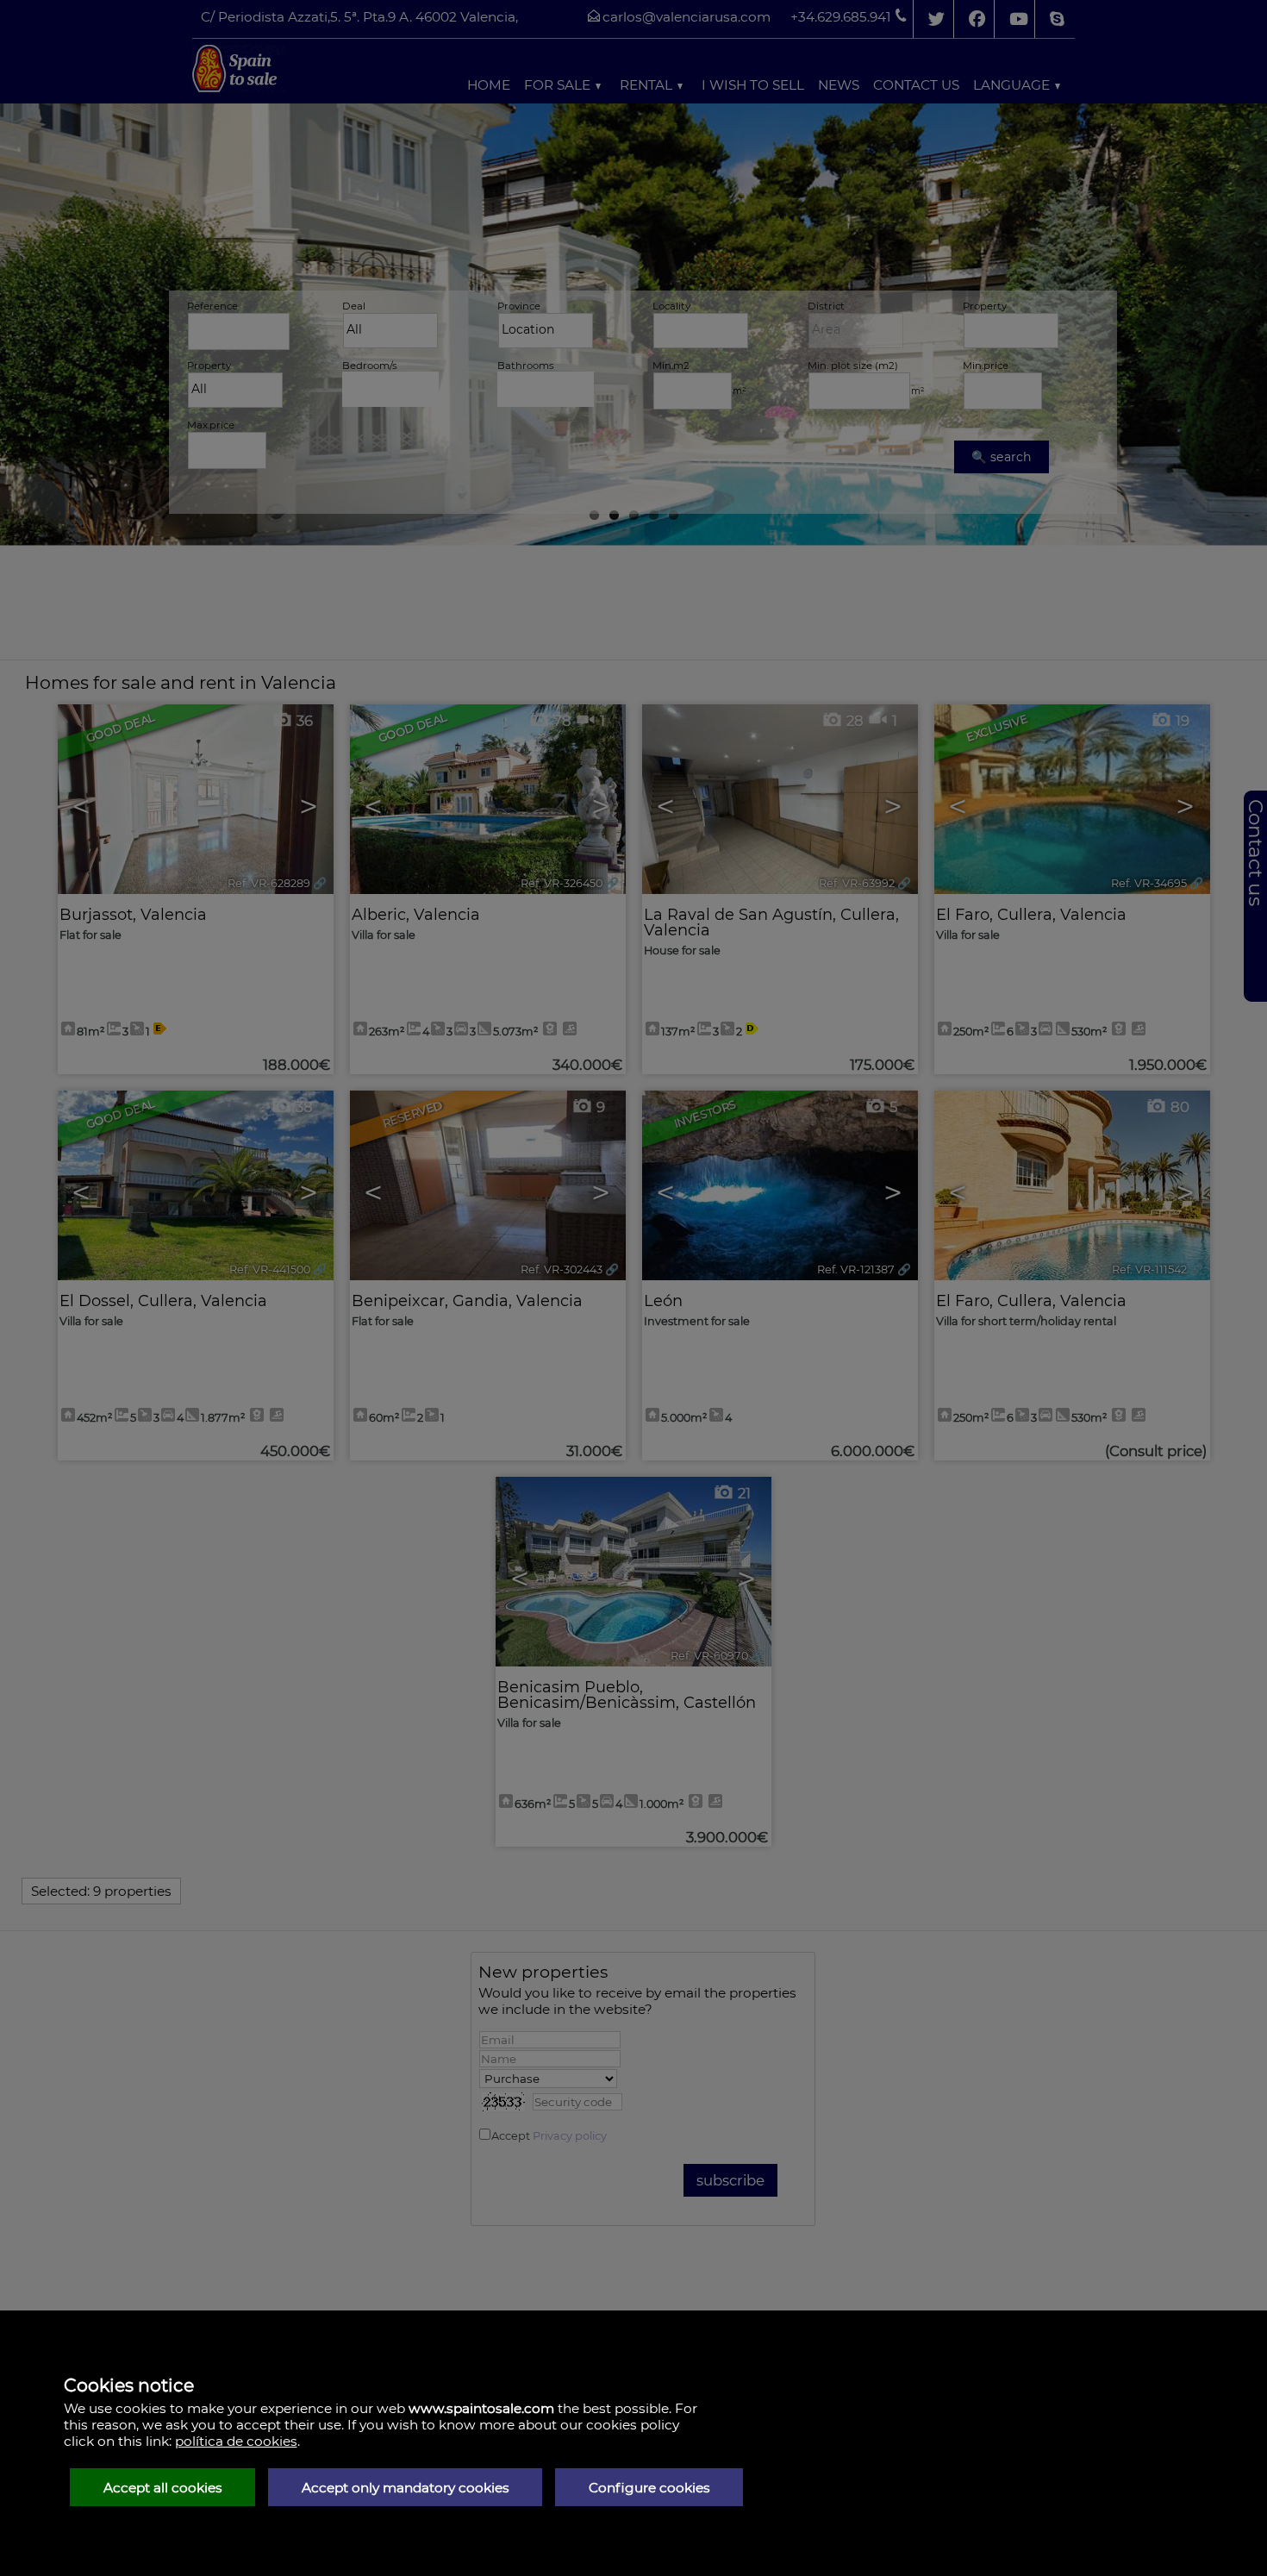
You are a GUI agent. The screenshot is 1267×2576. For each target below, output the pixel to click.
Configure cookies (649, 2488)
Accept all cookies (163, 2488)
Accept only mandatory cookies (406, 2488)
